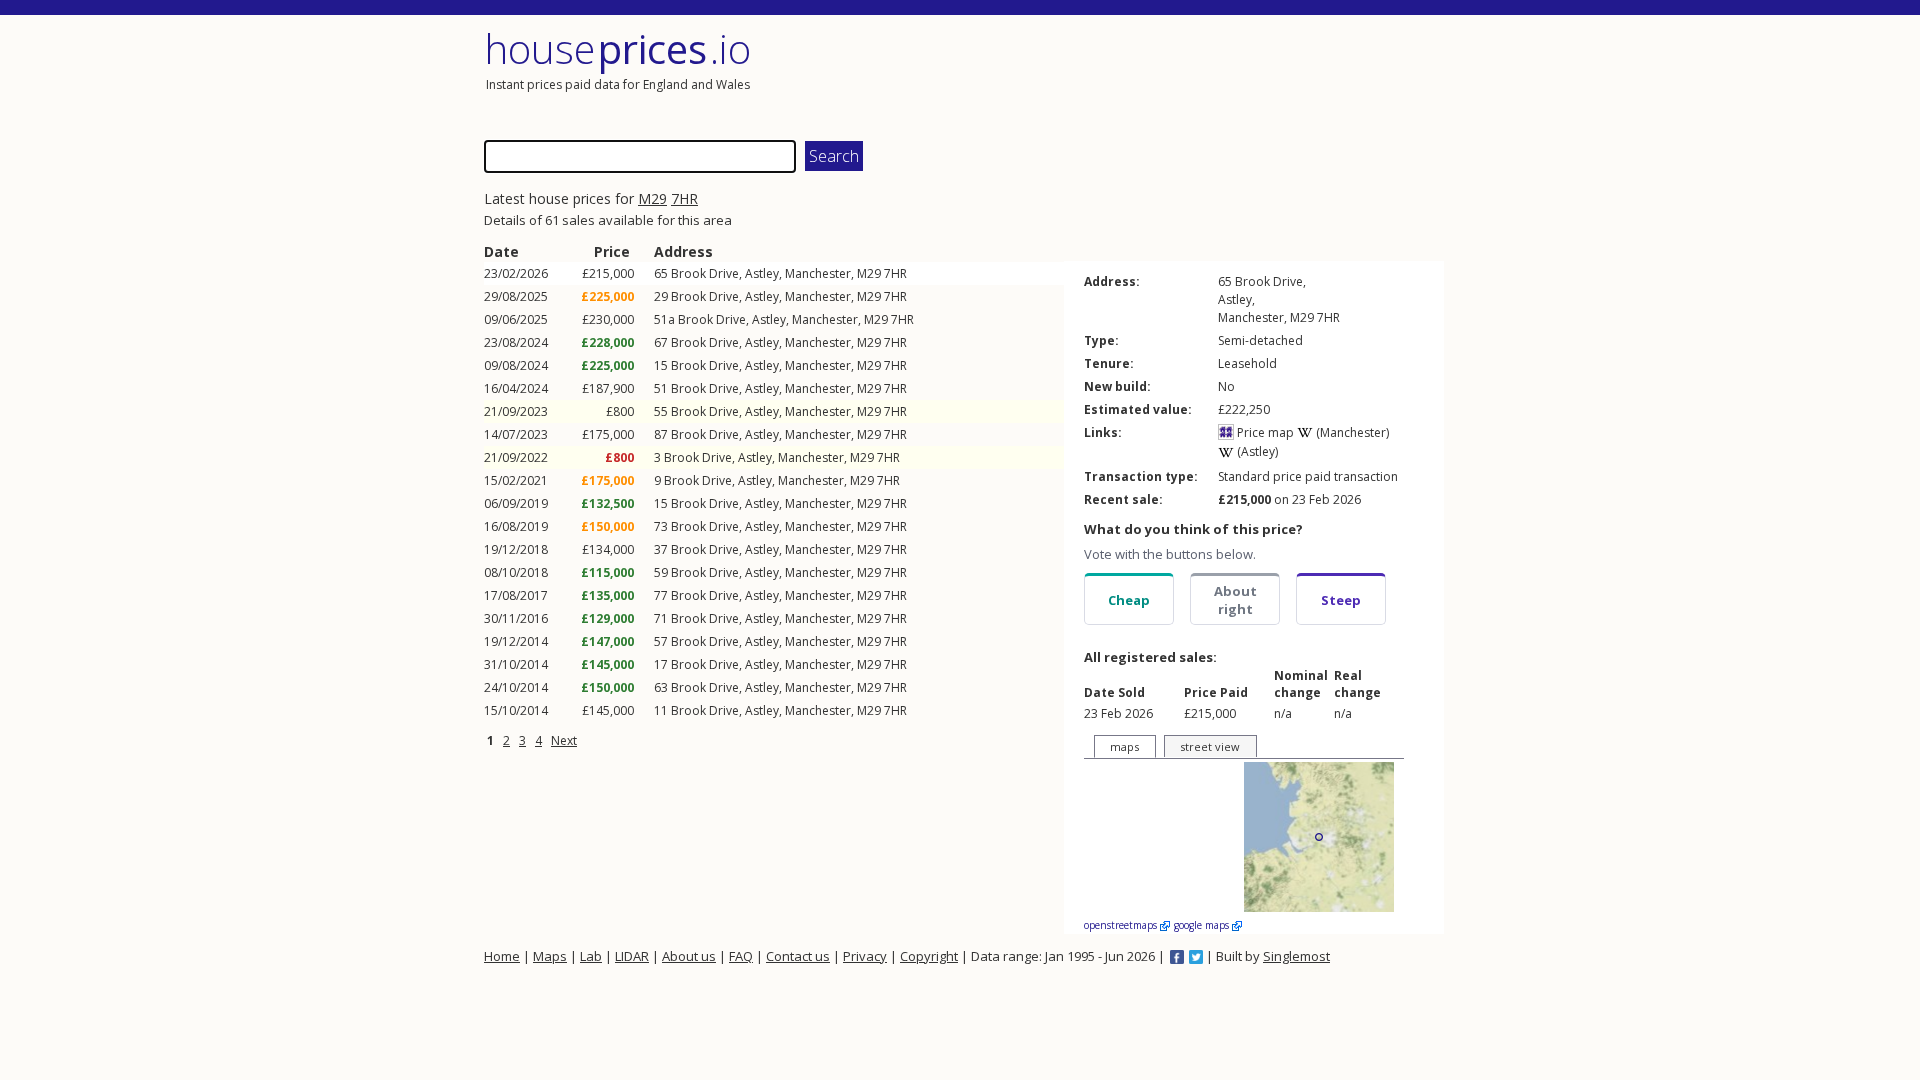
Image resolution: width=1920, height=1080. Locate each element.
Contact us (798, 956)
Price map (1264, 432)
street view (1210, 746)
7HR (684, 198)
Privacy (865, 956)
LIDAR (632, 956)
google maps (1203, 925)
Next (564, 740)
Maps (550, 956)
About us (689, 956)
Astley (762, 273)
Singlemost (1296, 956)
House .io (617, 48)
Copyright (929, 956)
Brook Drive (705, 273)
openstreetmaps (1122, 925)
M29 (652, 198)
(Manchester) (1351, 432)
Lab (591, 956)
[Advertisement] (1204, 75)
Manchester (818, 273)
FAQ (741, 956)
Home (502, 956)
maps (1124, 746)
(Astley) (1256, 451)
